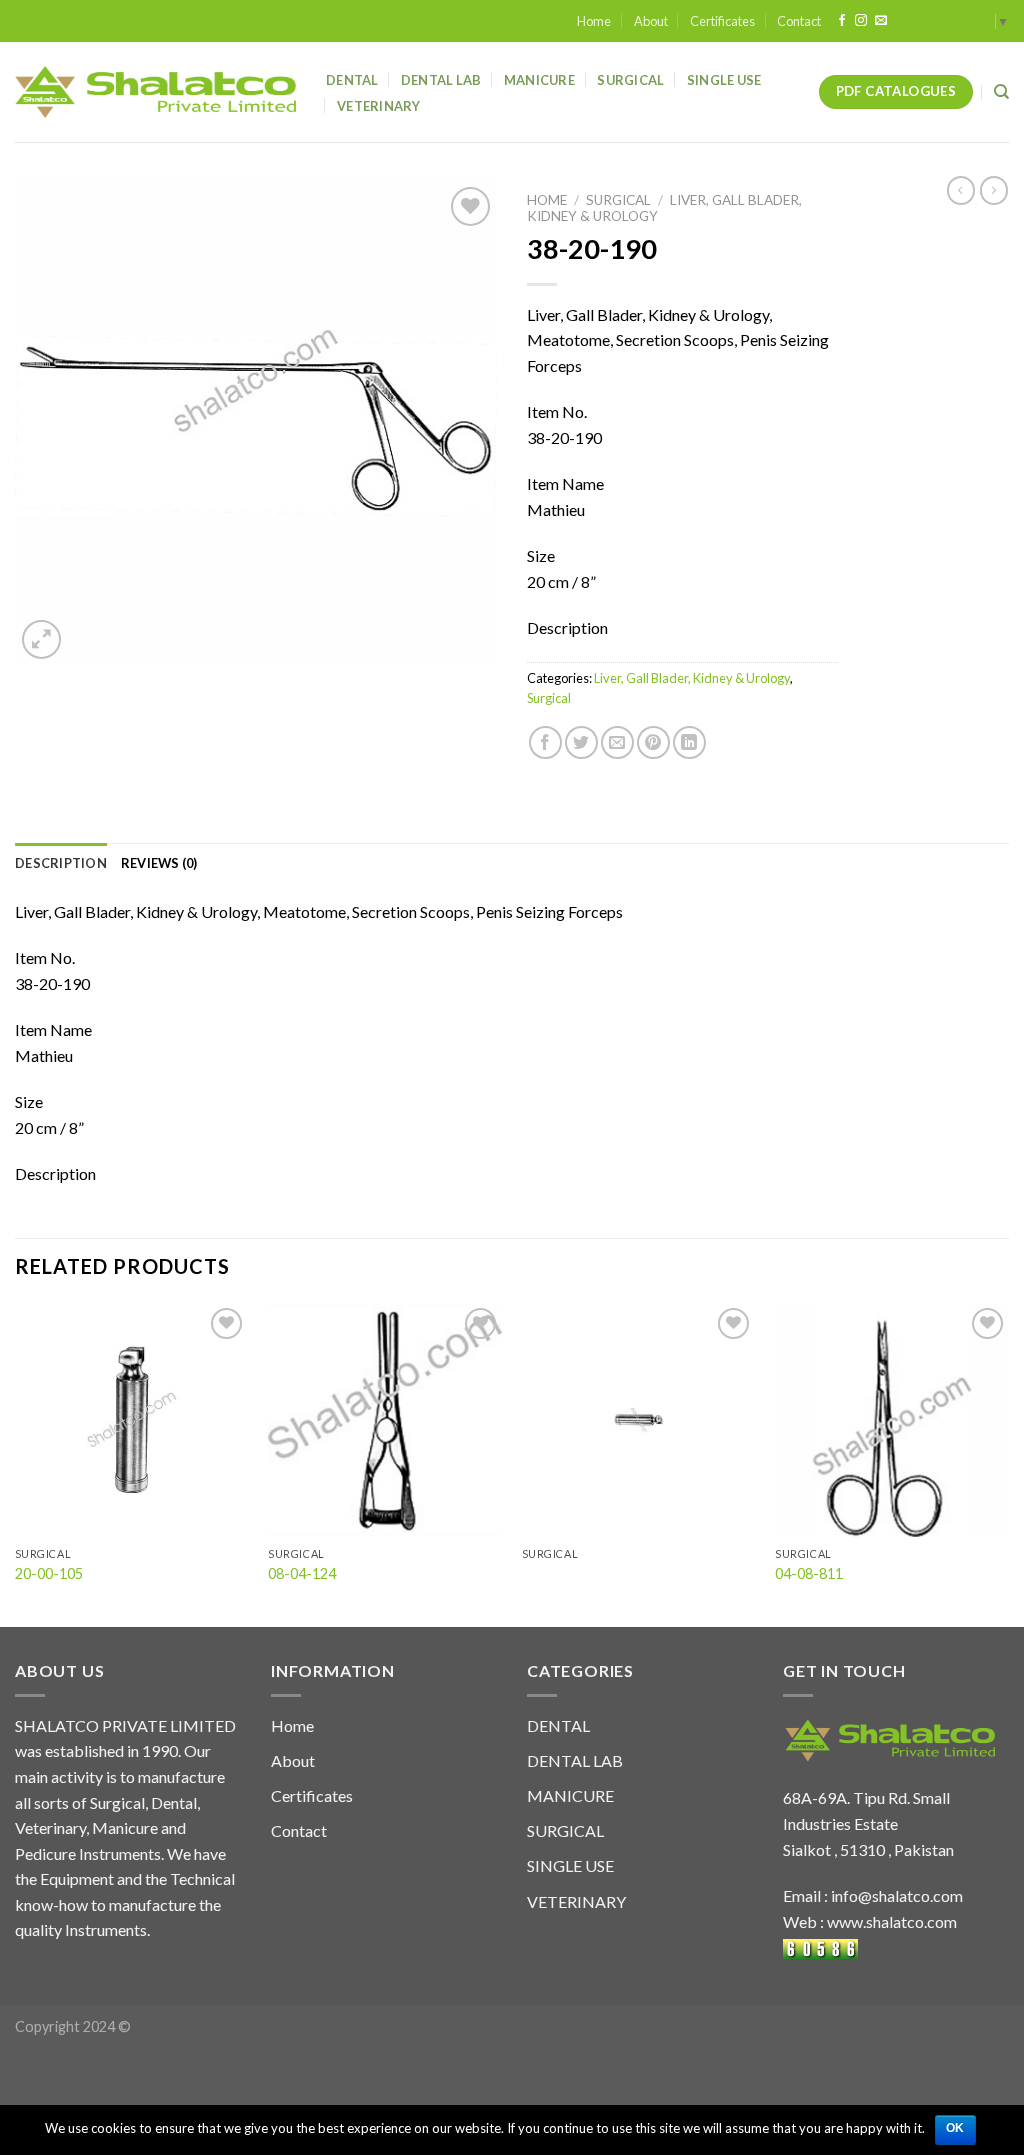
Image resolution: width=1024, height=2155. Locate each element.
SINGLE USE (570, 1865)
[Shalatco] (155, 92)
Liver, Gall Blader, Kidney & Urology (692, 678)
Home (594, 21)
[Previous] (16, 1463)
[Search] (1001, 92)
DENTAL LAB (441, 80)
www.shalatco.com (892, 1921)
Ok (955, 2128)
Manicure (539, 80)
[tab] (61, 863)
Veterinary (379, 106)
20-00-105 (49, 1573)
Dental (352, 80)
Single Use (724, 80)
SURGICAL (565, 1830)
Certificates (722, 21)
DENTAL (558, 1725)
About (651, 21)
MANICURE (570, 1795)
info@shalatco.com (897, 1895)
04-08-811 (809, 1573)
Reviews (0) (159, 863)
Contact (799, 21)
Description (61, 863)
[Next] (1008, 1463)
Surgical (630, 80)
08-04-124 (302, 1573)
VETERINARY (576, 1901)
